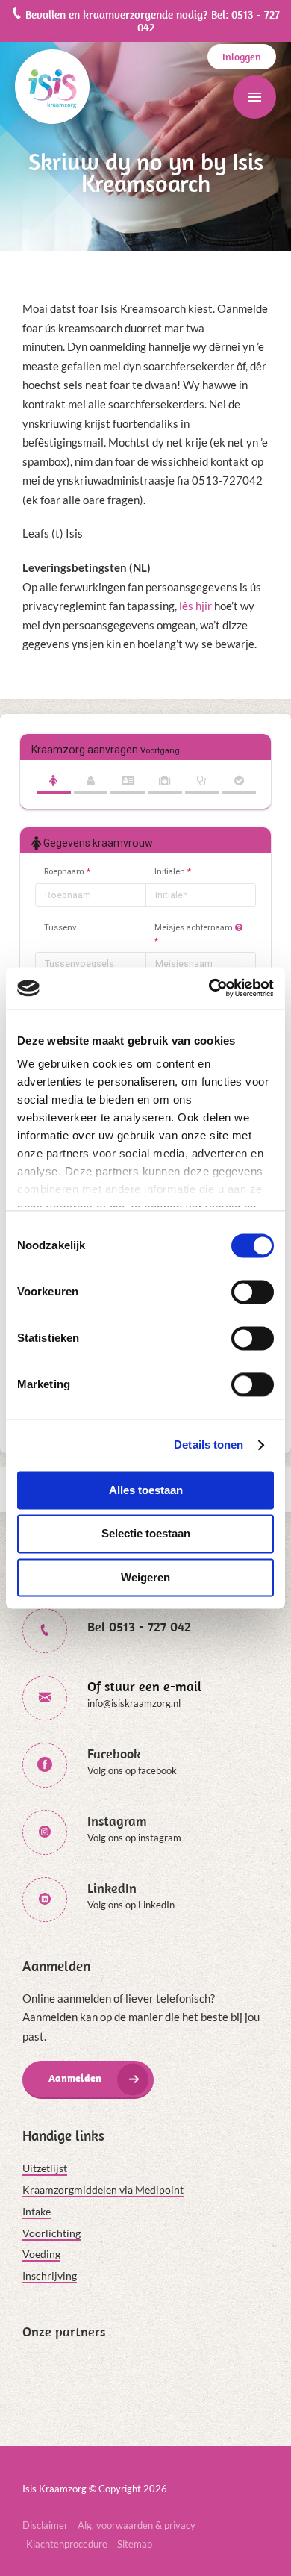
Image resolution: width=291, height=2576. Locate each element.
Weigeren (145, 1577)
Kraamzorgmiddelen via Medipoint (103, 2190)
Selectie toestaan (146, 1534)
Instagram (117, 1821)
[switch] (253, 1292)
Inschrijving (50, 2275)
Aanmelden (75, 2078)
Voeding (41, 2254)
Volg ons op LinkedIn (131, 1905)
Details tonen (209, 1444)
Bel (139, 1627)
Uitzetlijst (45, 2168)
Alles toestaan (146, 1490)
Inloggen (242, 57)
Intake (37, 2211)
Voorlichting (51, 2233)
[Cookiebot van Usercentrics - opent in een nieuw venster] (209, 988)
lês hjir (195, 606)
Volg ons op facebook (132, 1770)
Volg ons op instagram (134, 1838)
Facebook (114, 1754)
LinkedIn (112, 1888)
